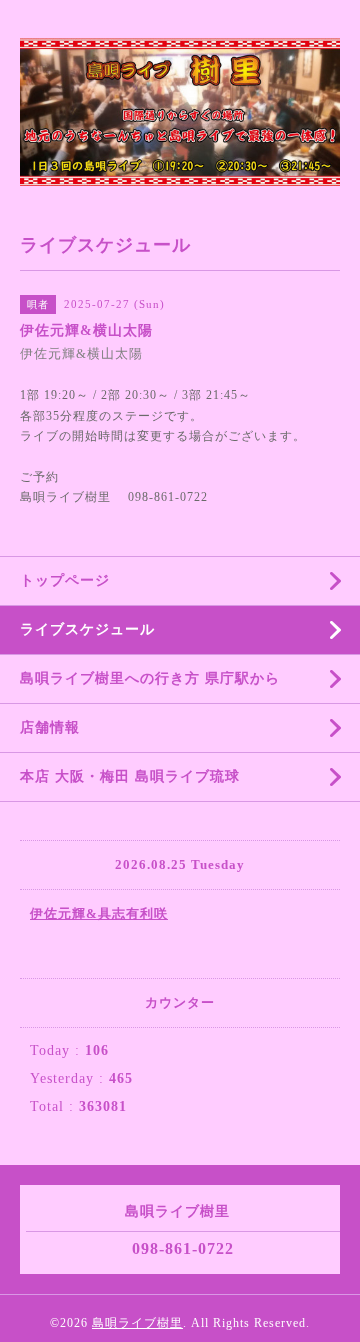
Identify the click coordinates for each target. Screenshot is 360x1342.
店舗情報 (50, 727)
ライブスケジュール (87, 629)
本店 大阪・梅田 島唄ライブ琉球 (130, 776)
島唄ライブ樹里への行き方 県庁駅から (150, 678)
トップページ (65, 580)
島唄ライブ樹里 (137, 1323)
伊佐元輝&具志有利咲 (99, 913)
